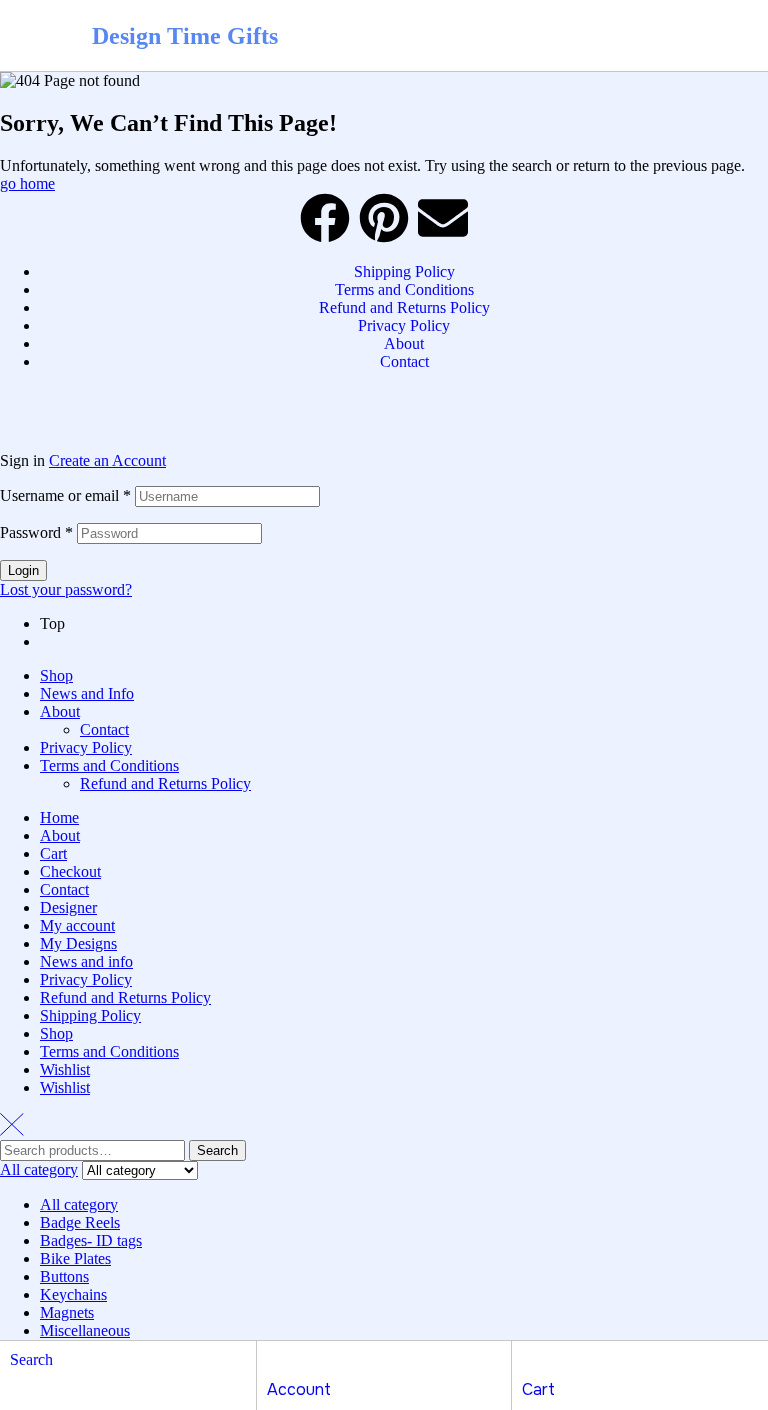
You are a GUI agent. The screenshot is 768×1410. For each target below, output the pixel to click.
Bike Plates (75, 1258)
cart (538, 1389)
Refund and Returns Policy (165, 783)
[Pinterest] (384, 218)
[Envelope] (443, 218)
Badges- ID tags (91, 1240)
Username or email (65, 495)
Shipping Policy (90, 1015)
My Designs (78, 943)
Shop (56, 675)
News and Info (87, 693)
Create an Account (107, 460)
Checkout (70, 871)
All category (79, 1204)
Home (59, 817)
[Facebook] (325, 218)
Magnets (67, 1312)
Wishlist (65, 1069)
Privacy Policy (86, 747)
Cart (53, 853)
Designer (68, 907)
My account (77, 925)
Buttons (64, 1276)
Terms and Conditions (109, 765)
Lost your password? (66, 589)
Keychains (73, 1294)
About (60, 711)
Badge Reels (80, 1222)
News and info (86, 961)
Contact (104, 729)
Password (36, 532)
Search (217, 1150)
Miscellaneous (85, 1330)
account (299, 1389)
